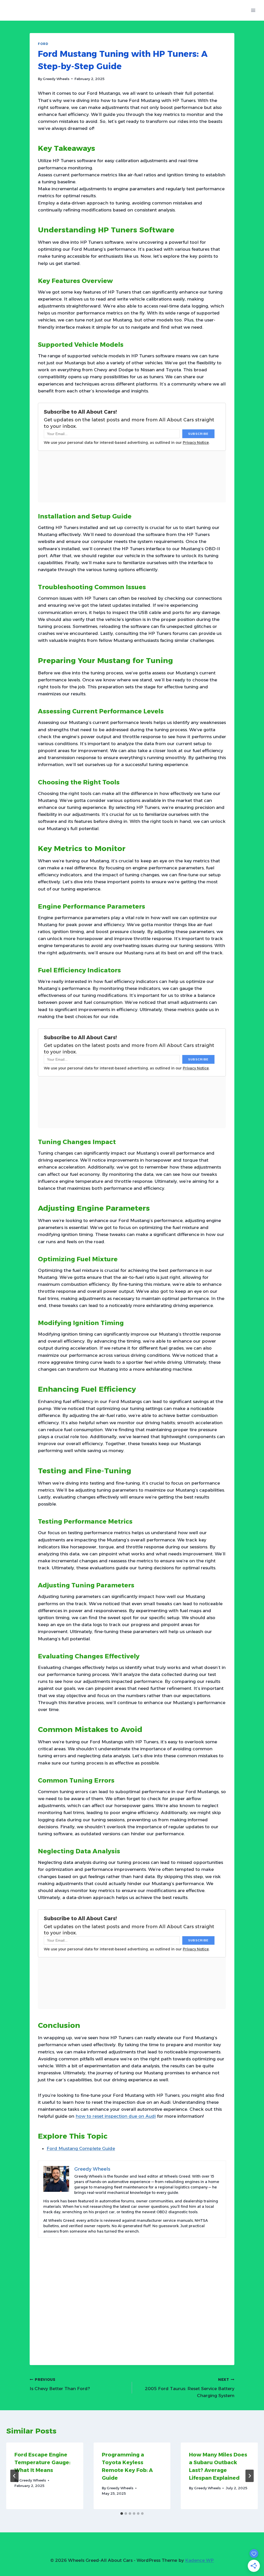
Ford (43, 44)
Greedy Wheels (56, 79)
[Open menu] (253, 10)
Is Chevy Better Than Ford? (60, 2384)
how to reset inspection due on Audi (116, 2116)
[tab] (122, 2514)
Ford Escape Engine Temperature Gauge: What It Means (42, 2462)
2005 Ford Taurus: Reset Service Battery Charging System (190, 2388)
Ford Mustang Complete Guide (81, 2148)
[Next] (250, 2476)
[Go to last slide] (14, 2476)
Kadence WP (199, 2560)
